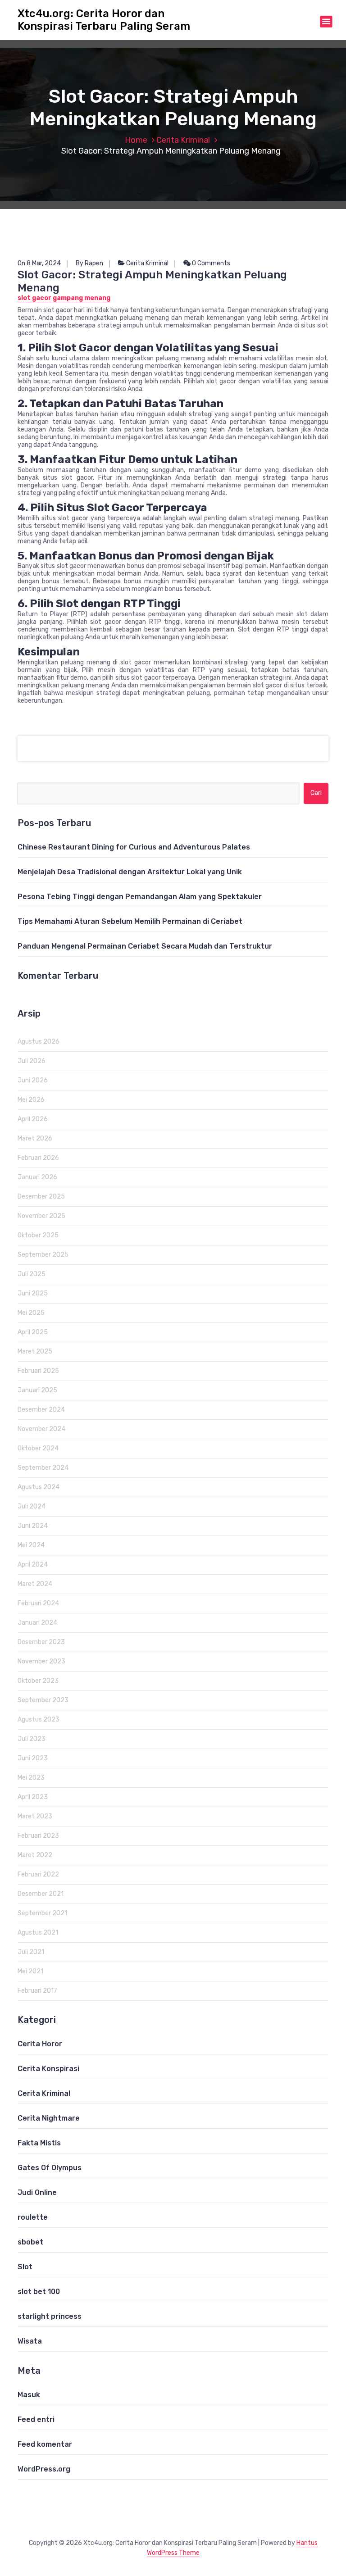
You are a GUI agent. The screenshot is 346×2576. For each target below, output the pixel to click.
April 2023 (33, 1797)
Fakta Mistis (39, 2143)
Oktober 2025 (38, 1235)
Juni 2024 (33, 1526)
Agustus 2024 (39, 1487)
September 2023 (43, 1700)
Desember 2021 (41, 1894)
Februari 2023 (38, 1836)
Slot (25, 2267)
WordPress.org (44, 2469)
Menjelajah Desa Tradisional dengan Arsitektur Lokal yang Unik (130, 872)
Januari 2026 (37, 1177)
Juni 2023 (33, 1758)
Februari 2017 (37, 1991)
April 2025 (33, 1332)
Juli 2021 (31, 1952)
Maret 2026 (35, 1138)
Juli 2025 (32, 1274)
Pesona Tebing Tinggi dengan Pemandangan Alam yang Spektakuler (140, 897)
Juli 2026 (32, 1061)
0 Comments (210, 263)
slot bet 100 (39, 2292)
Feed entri (36, 2419)
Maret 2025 (35, 1352)
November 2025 (41, 1216)
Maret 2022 (35, 1855)
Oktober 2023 (38, 1681)
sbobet (30, 2242)
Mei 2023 (31, 1778)
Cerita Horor (40, 2044)
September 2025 (43, 1255)
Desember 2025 (41, 1197)
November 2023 (41, 1661)
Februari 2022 (38, 1874)
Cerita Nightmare (49, 2118)
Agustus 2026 (39, 1042)
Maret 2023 (35, 1816)
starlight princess (50, 2316)
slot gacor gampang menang (64, 298)
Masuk (29, 2395)
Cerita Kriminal (183, 140)
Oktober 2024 (38, 1448)
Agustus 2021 (38, 1933)
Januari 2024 (37, 1623)
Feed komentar (45, 2444)
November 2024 (41, 1429)
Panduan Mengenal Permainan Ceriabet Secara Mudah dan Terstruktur (145, 946)
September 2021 (42, 1913)
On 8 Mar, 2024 (39, 263)
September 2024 (43, 1468)
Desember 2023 (41, 1642)
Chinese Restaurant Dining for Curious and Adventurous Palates (134, 847)
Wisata (30, 2341)
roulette (33, 2217)
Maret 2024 (35, 1584)
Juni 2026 (33, 1080)
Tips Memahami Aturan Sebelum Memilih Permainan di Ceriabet (130, 921)
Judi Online (37, 2192)
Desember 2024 (41, 1410)
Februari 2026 (38, 1158)
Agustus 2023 (39, 1720)
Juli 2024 (32, 1506)
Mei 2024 (31, 1545)
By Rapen (89, 263)
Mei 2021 (30, 1971)
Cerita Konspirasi (48, 2069)
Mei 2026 (31, 1100)
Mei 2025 (31, 1313)
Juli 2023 (32, 1739)
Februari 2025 (38, 1371)
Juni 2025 (33, 1293)
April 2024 (33, 1565)
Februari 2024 (38, 1603)
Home (136, 140)
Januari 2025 (37, 1390)
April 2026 (33, 1119)
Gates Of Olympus (50, 2168)
